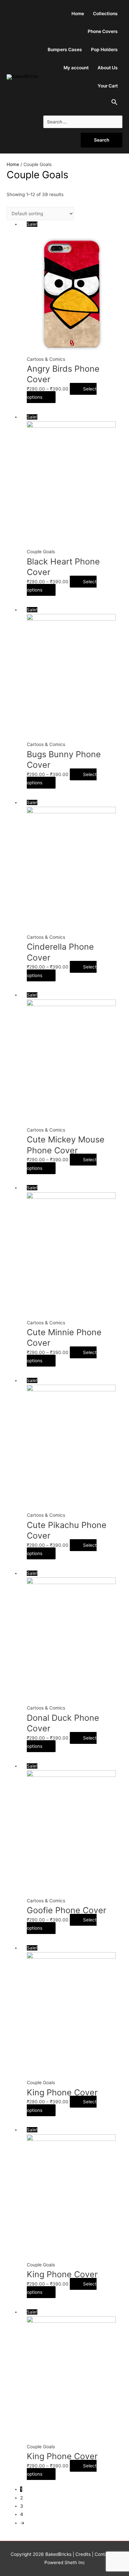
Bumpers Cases (65, 50)
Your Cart (108, 86)
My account (76, 68)
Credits (83, 2554)
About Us (108, 68)
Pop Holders (104, 50)
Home (78, 14)
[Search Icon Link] (115, 104)
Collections (105, 14)
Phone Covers (103, 31)
